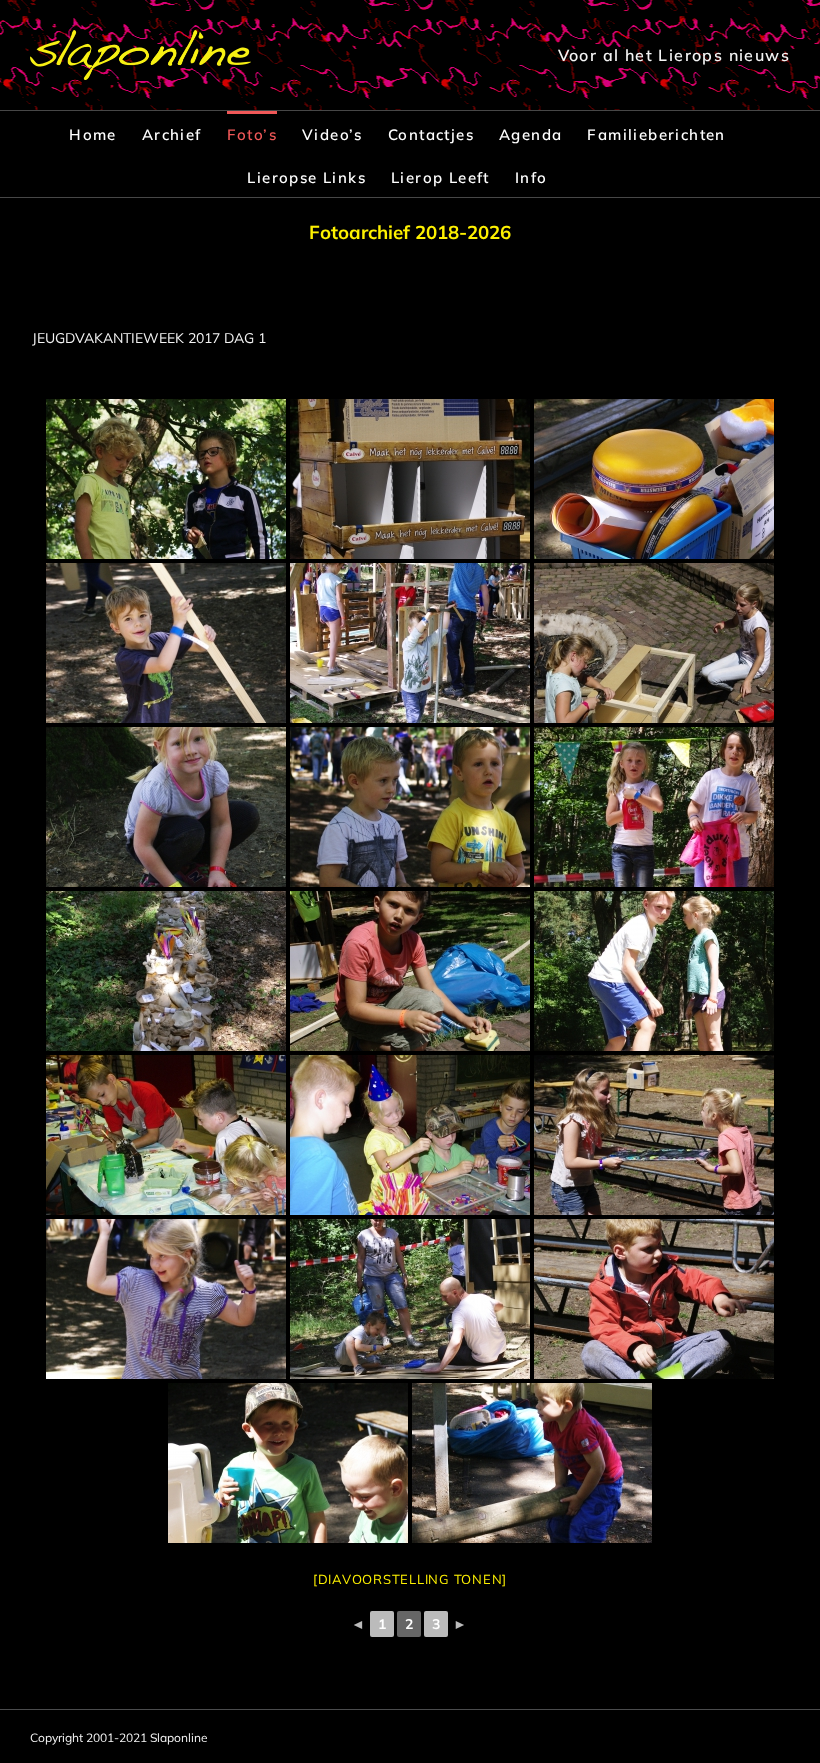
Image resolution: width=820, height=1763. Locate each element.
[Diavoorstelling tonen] (410, 1579)
